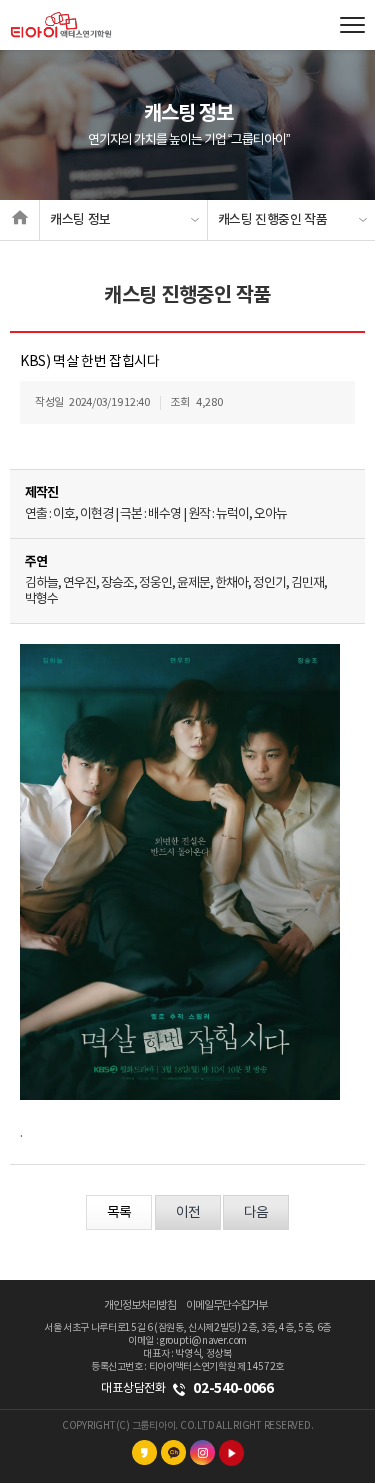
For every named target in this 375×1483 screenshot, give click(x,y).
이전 (188, 1213)
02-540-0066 (233, 1388)
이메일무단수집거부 (226, 1305)
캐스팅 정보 (80, 220)
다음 (256, 1213)
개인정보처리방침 (140, 1305)
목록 (119, 1213)
